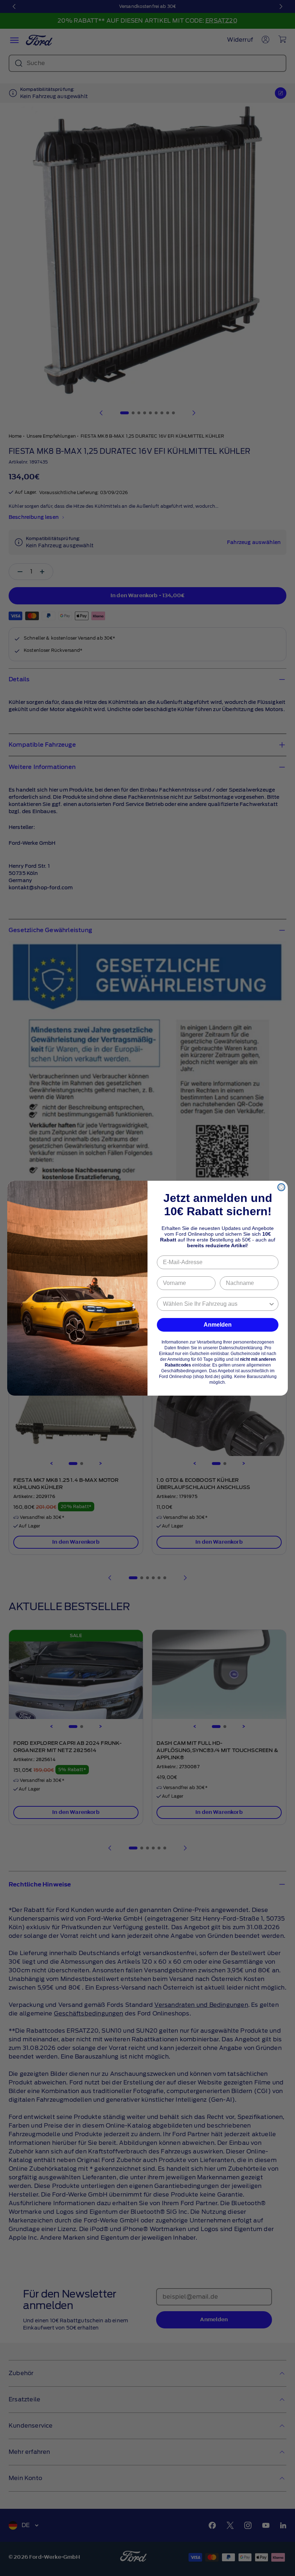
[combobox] (215, 1304)
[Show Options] (272, 1304)
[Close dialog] (281, 1187)
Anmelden (218, 1325)
